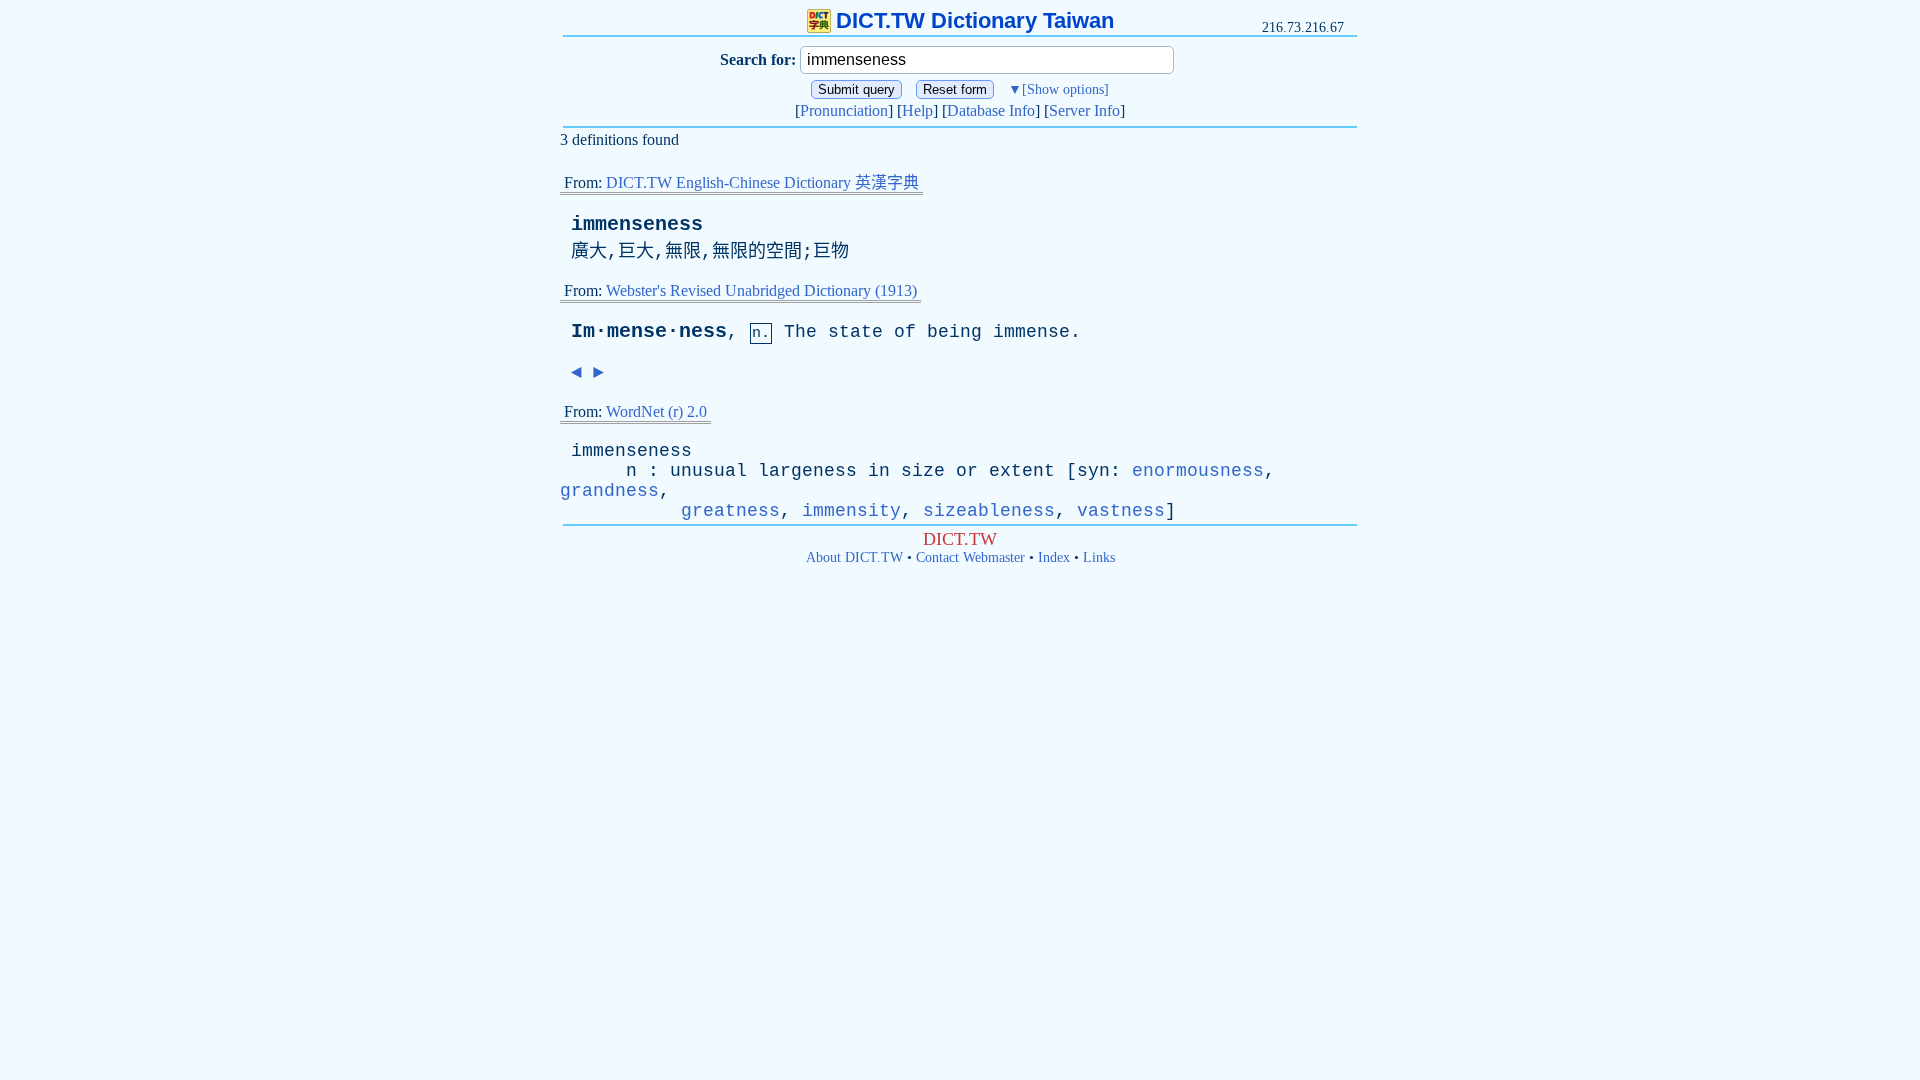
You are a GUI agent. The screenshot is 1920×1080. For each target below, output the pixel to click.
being (954, 332)
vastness (1121, 511)
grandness (609, 491)
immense (1031, 332)
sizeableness (989, 511)
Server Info (1084, 110)
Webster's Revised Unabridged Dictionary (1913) (761, 290)
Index (1054, 557)
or (967, 471)
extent (1022, 471)
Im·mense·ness (649, 331)
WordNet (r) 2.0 (656, 411)
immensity (851, 511)
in (879, 471)
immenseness (637, 224)
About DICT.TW (854, 557)
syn (1093, 471)
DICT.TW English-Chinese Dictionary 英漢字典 (762, 182)
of (905, 332)
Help (917, 110)
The (800, 332)
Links (1099, 557)
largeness (807, 471)
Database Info (991, 110)
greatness (730, 511)
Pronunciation (844, 110)
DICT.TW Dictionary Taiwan (975, 20)
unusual (708, 471)
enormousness (1198, 471)
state (855, 332)
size (923, 471)
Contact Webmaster (970, 557)
